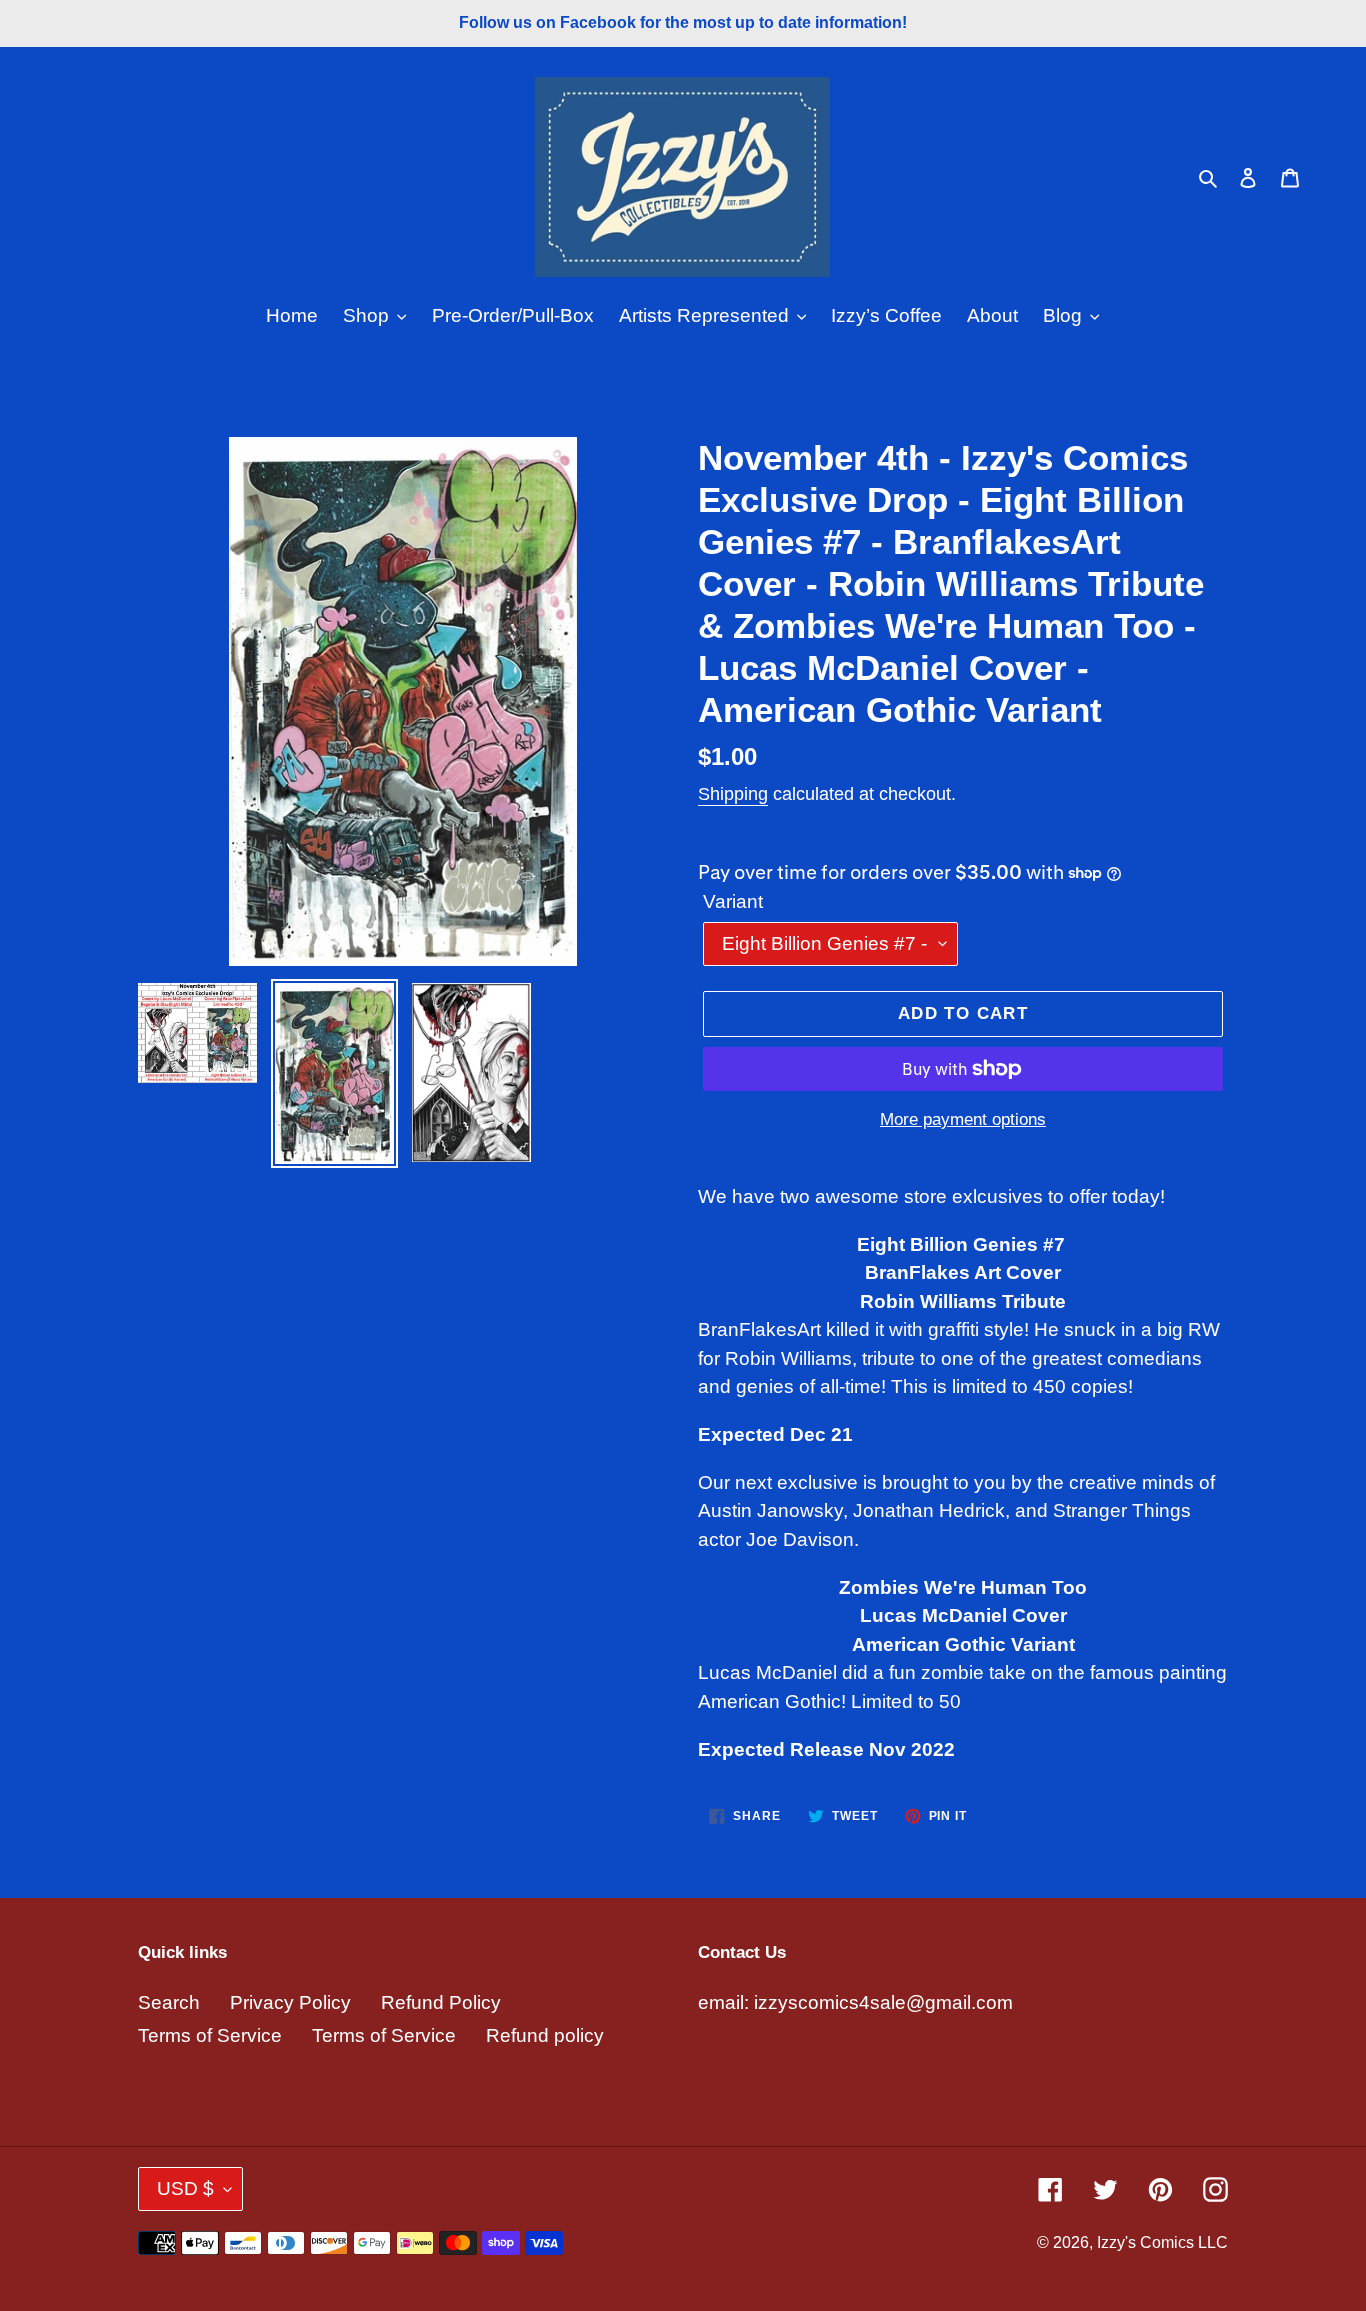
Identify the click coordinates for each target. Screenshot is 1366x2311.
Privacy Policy (290, 2002)
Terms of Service (210, 2035)
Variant (733, 901)
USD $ (185, 2188)
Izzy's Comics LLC (1162, 2242)
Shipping (733, 794)
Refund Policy (441, 2002)
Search (169, 2002)
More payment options (963, 1119)
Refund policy (545, 2035)
